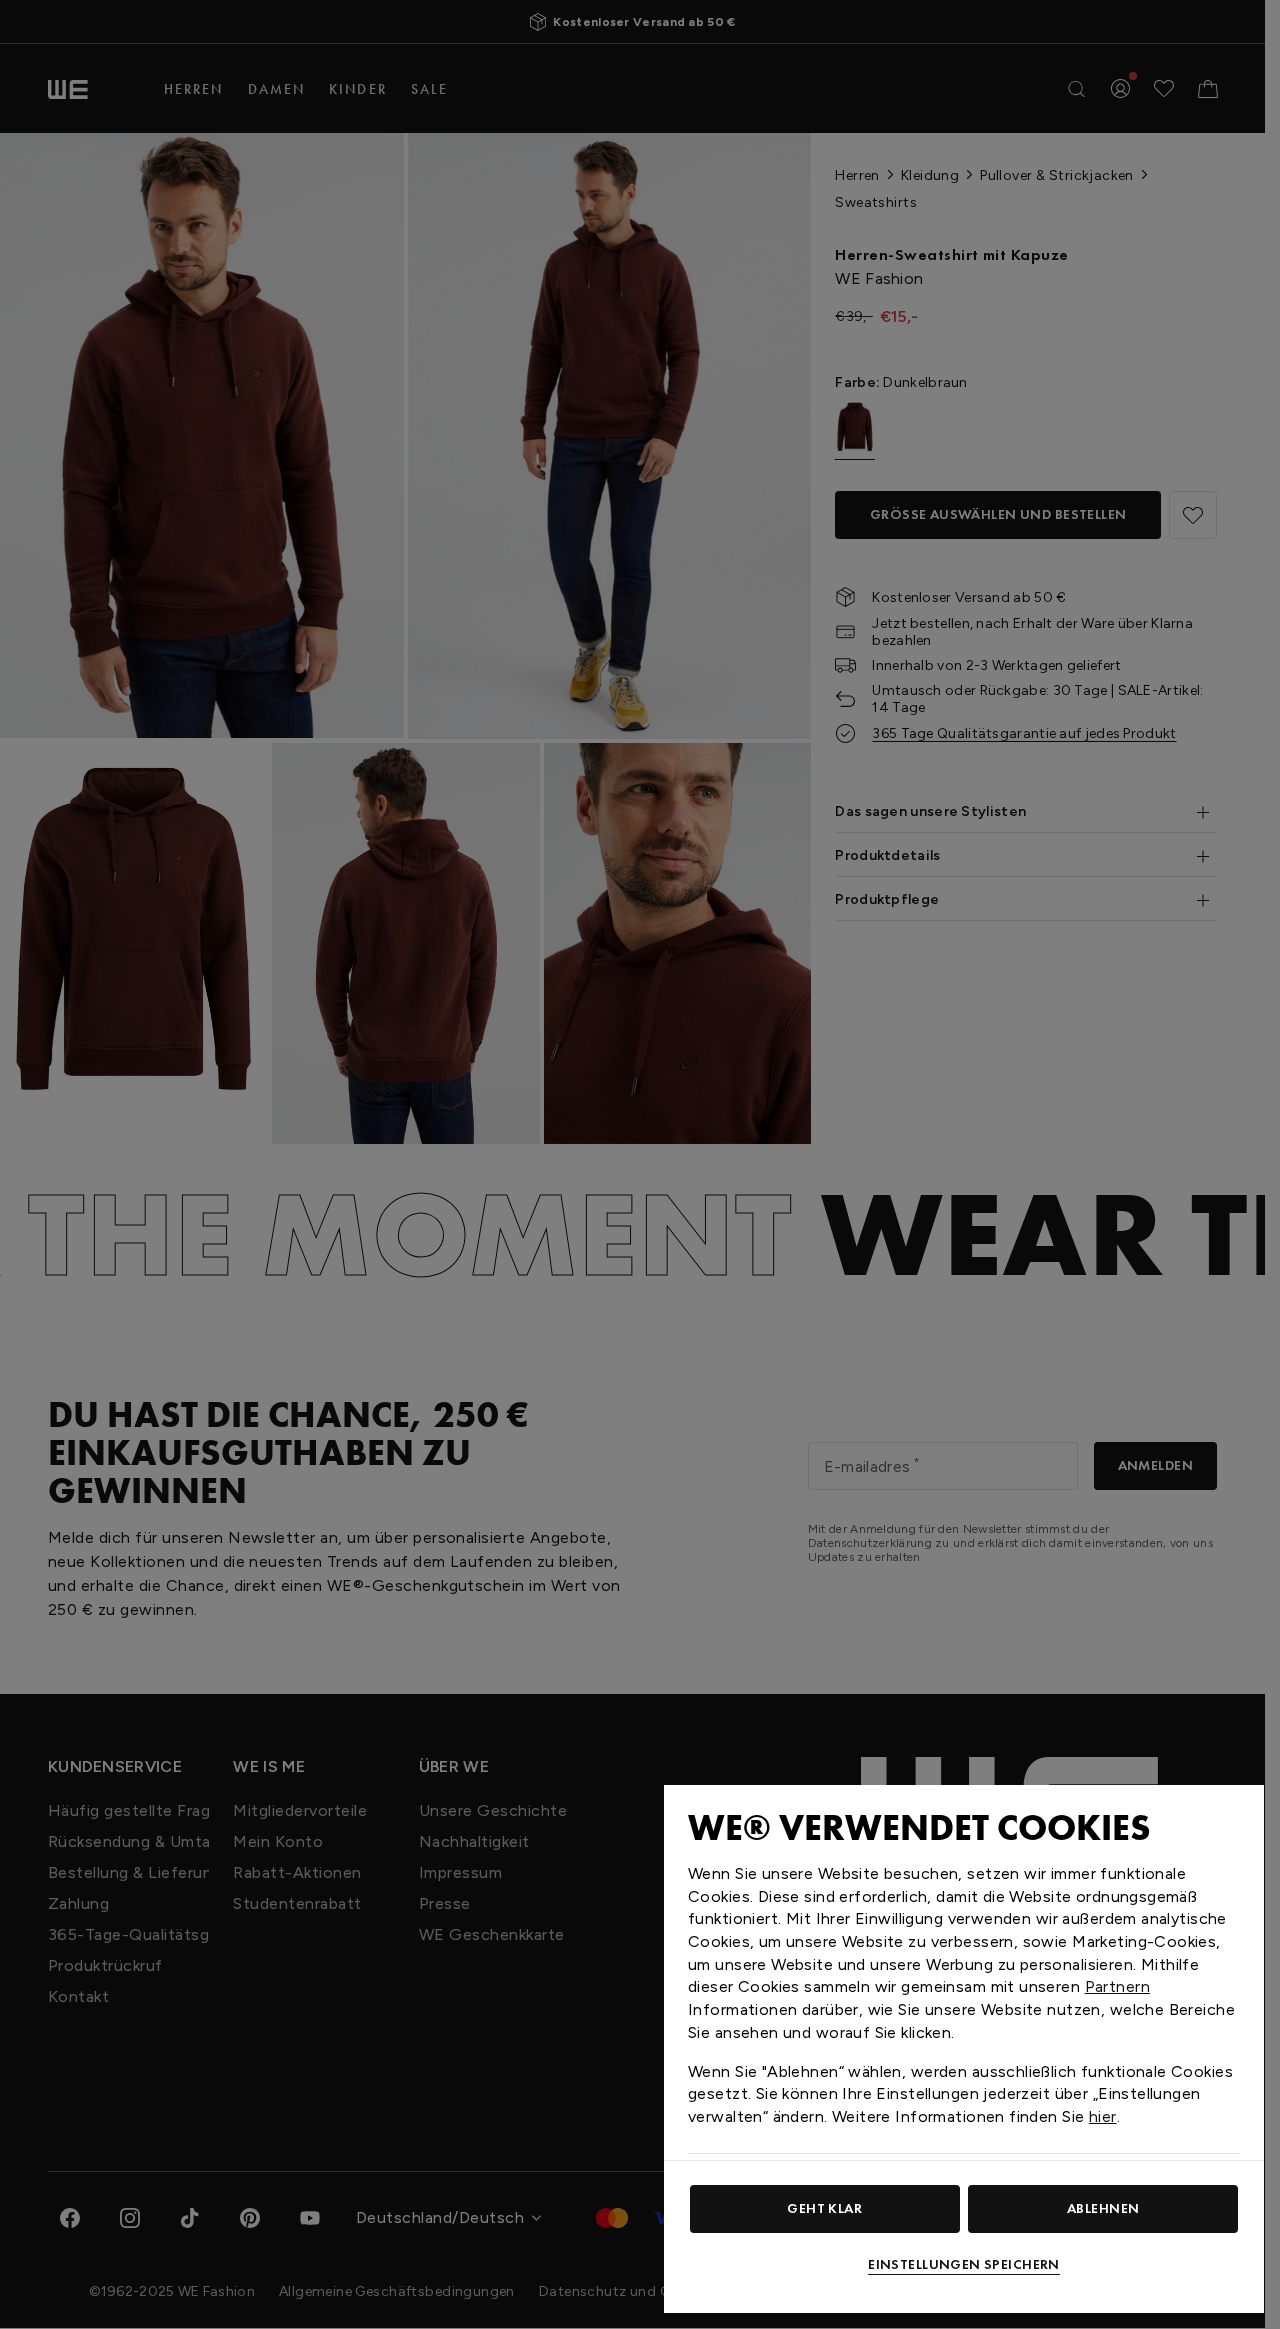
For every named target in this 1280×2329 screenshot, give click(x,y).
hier (1103, 2116)
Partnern (1117, 1986)
